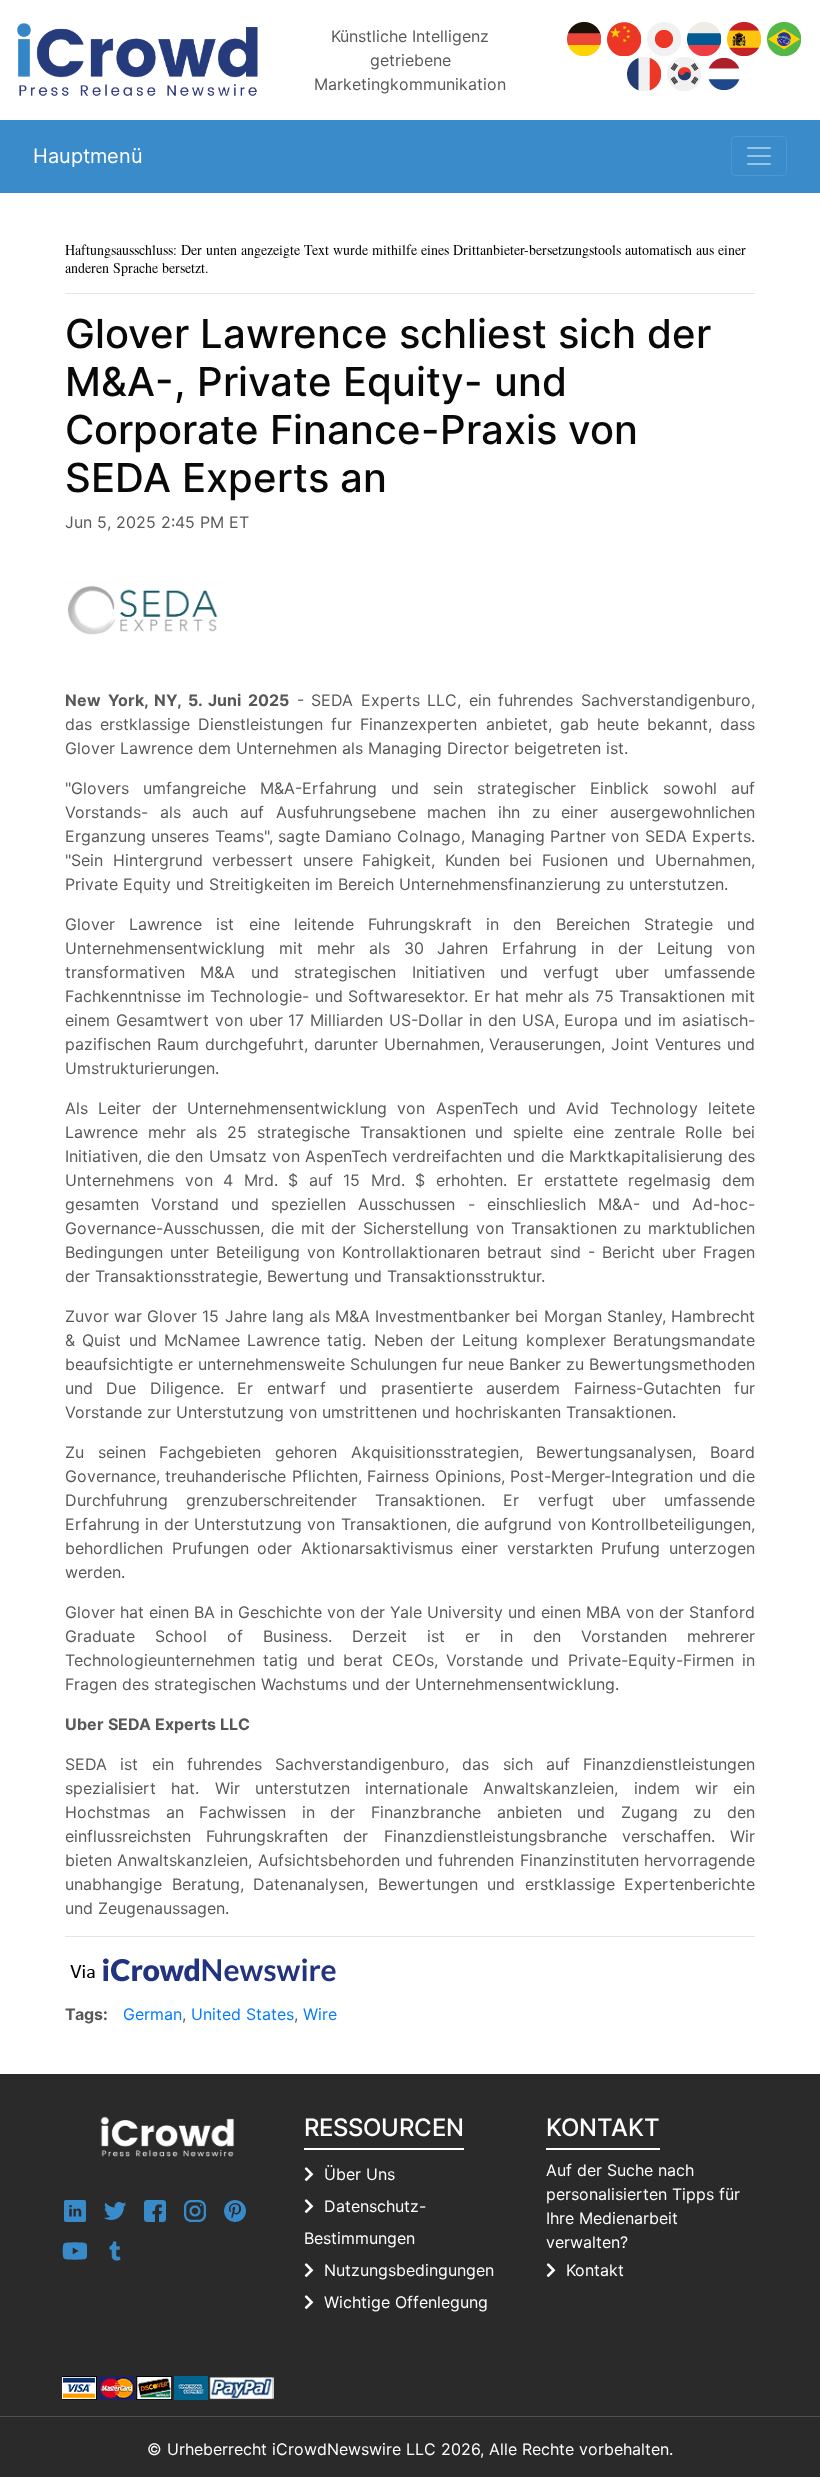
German (152, 2014)
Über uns (359, 2174)
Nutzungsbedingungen (409, 2270)
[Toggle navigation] (759, 156)
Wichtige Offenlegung (406, 2302)
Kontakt (595, 2270)
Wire (320, 2014)
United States (242, 2014)
